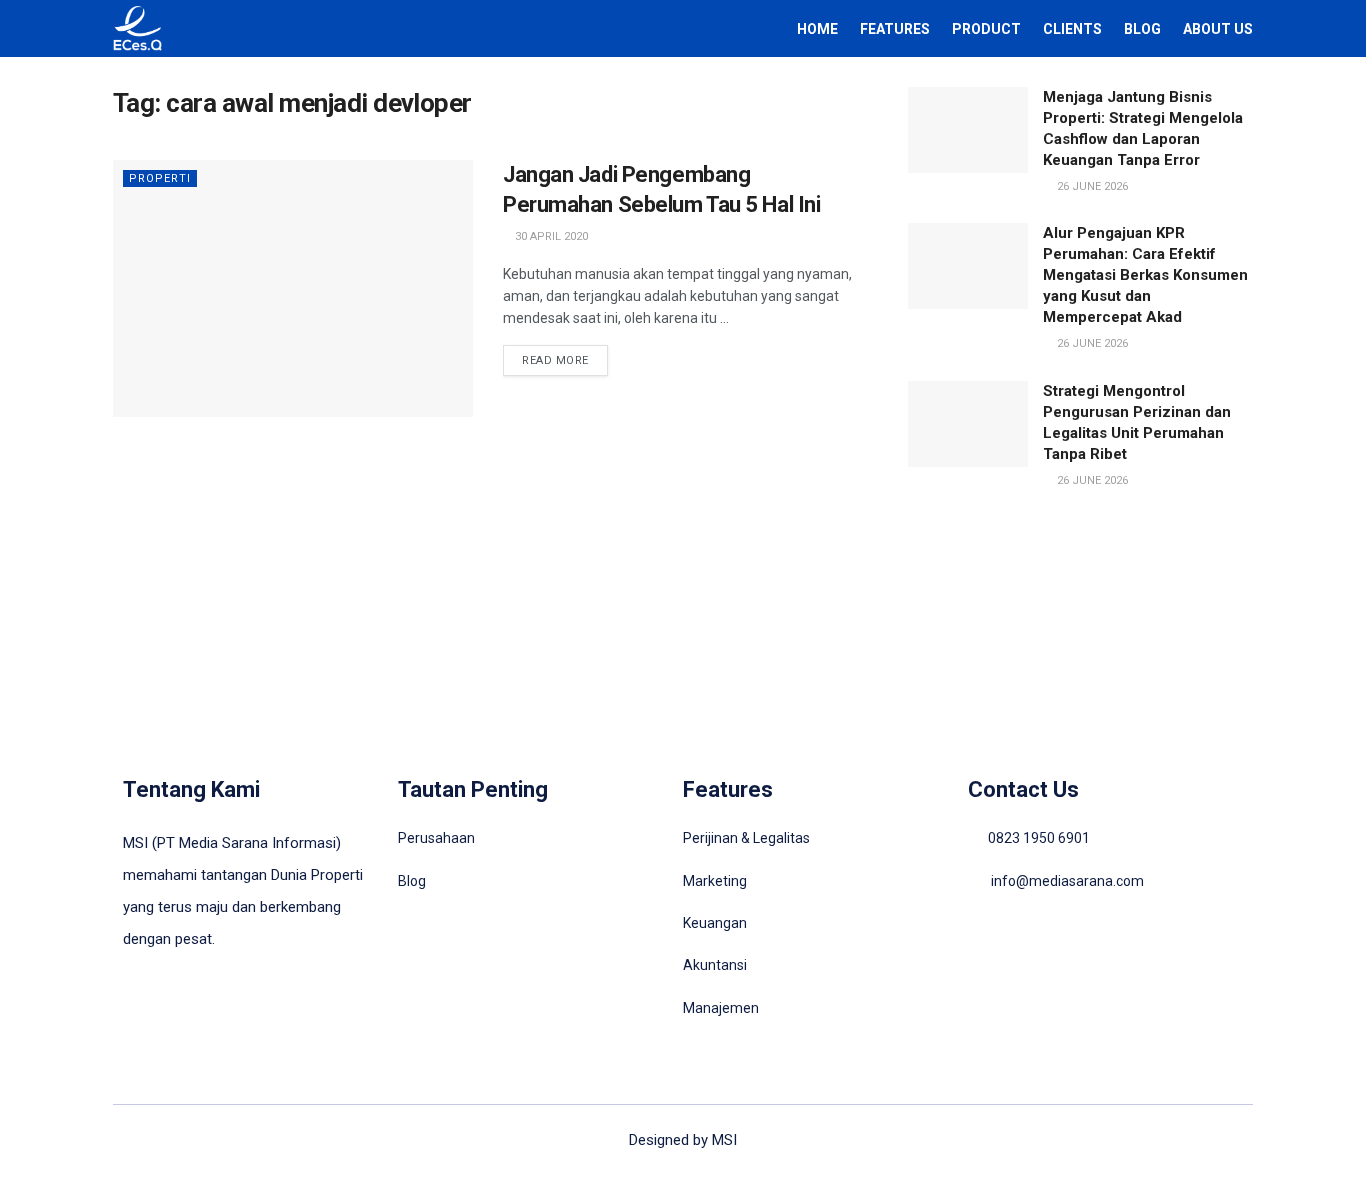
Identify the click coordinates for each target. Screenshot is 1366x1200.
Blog (1142, 29)
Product (986, 29)
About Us (1218, 29)
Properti (160, 178)
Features (895, 29)
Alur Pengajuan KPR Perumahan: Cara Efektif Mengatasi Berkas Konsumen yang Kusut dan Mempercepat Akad (1145, 275)
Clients (1072, 29)
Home (817, 29)
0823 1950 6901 (1039, 838)
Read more (555, 360)
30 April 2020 (550, 236)
